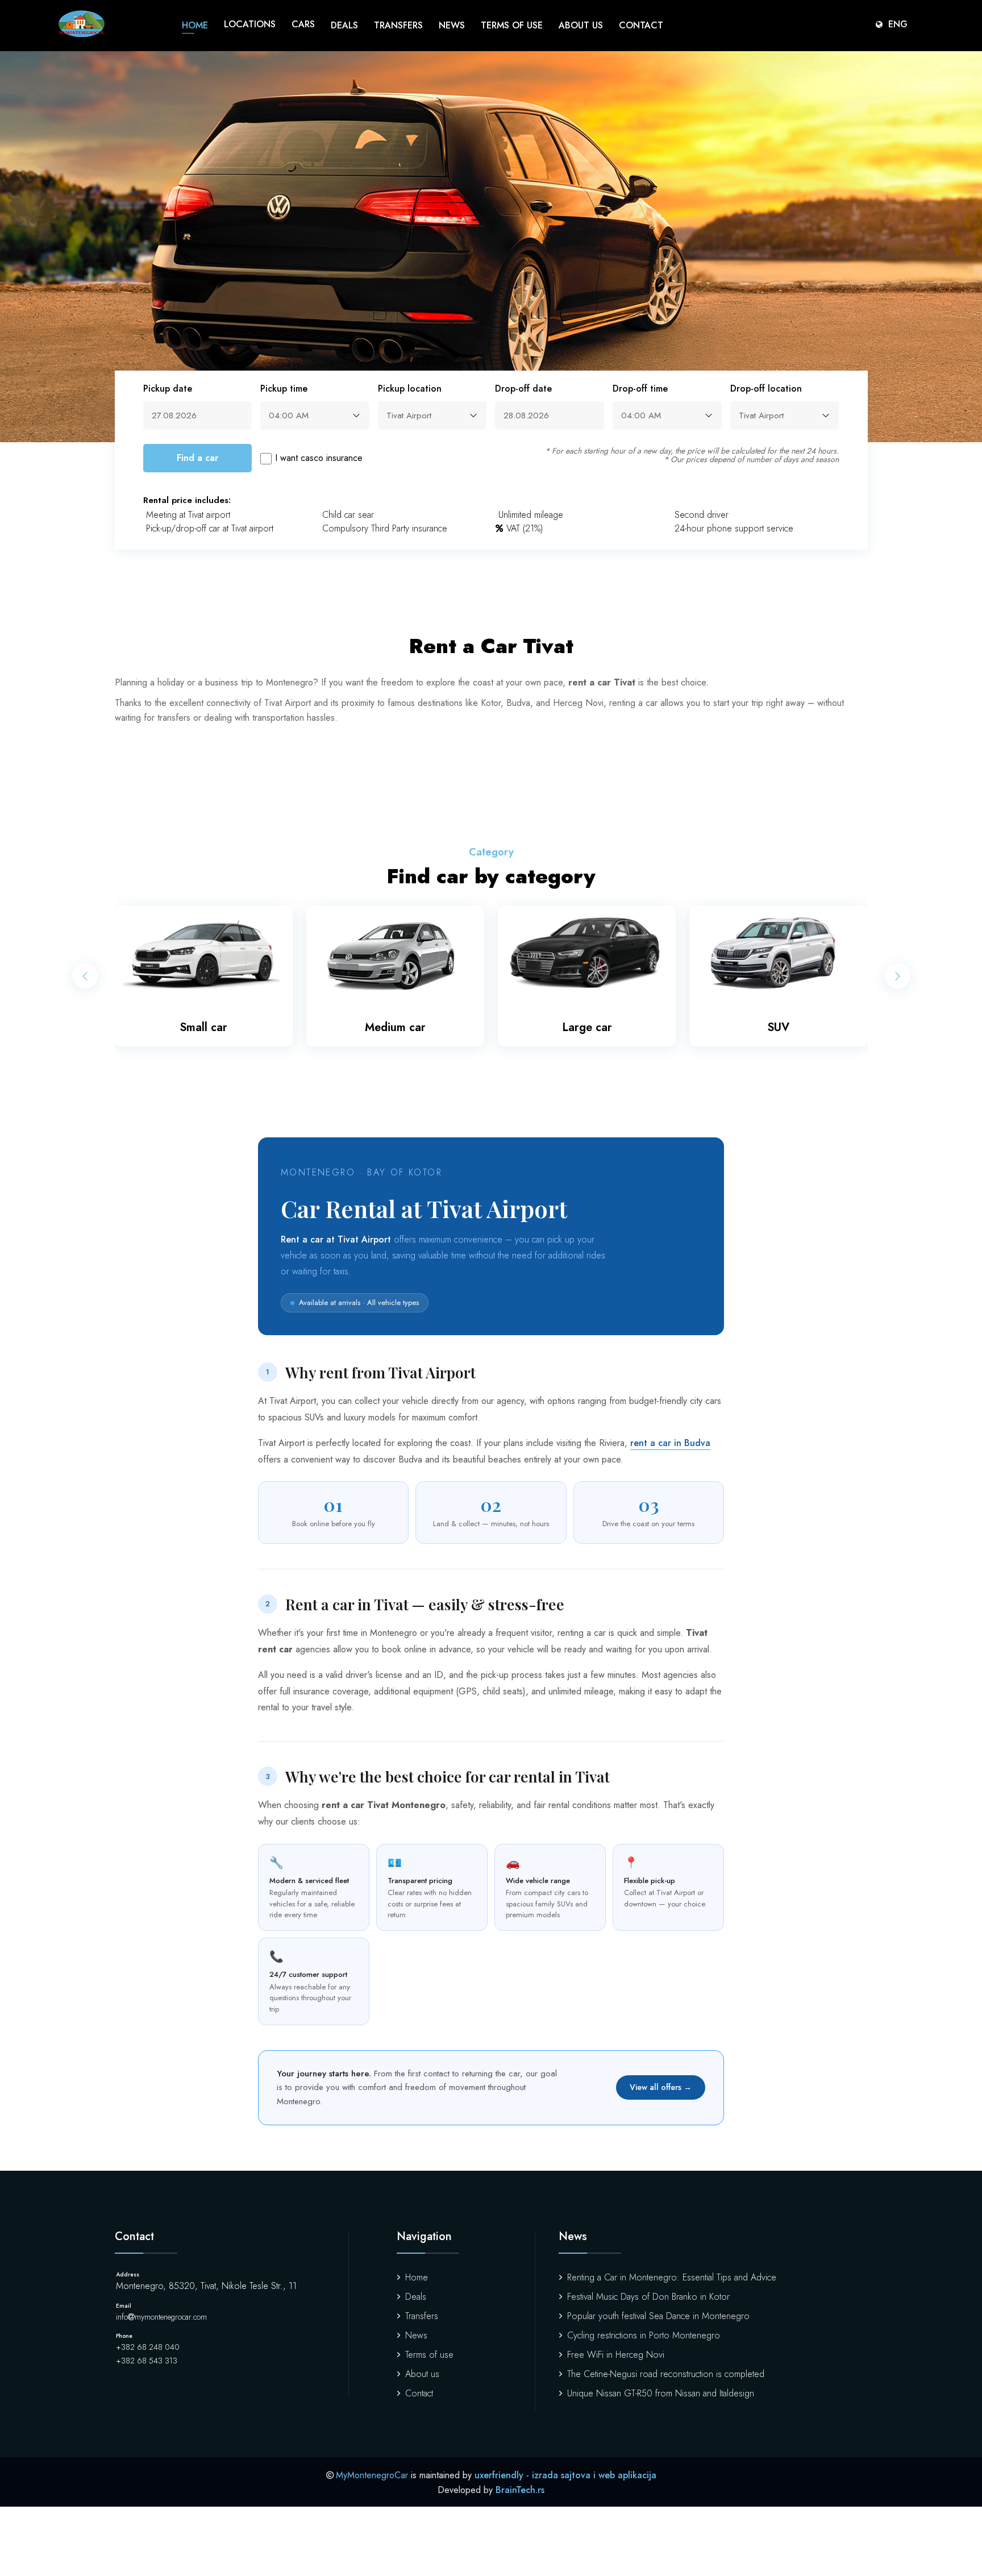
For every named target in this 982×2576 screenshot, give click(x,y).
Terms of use (512, 25)
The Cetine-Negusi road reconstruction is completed (666, 2374)
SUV (778, 1027)
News (452, 25)
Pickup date (168, 389)
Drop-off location (766, 389)
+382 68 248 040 (148, 2347)
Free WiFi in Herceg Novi (616, 2355)
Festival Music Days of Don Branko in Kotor (648, 2297)
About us (581, 25)
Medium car (395, 1027)
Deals (344, 25)
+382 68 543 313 (147, 2361)
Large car (587, 1027)
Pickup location (410, 389)
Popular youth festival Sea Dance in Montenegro (658, 2316)
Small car (203, 1027)
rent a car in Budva (670, 1443)
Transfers (398, 25)
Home (195, 25)
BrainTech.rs (520, 2490)
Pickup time (284, 389)
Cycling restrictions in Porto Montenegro (644, 2335)
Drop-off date (523, 389)
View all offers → (661, 2087)
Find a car (197, 458)
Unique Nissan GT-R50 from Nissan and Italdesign (661, 2393)
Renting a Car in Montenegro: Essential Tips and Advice (672, 2277)
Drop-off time (640, 389)
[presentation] (85, 976)
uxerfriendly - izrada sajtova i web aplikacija (565, 2475)
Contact (641, 25)
